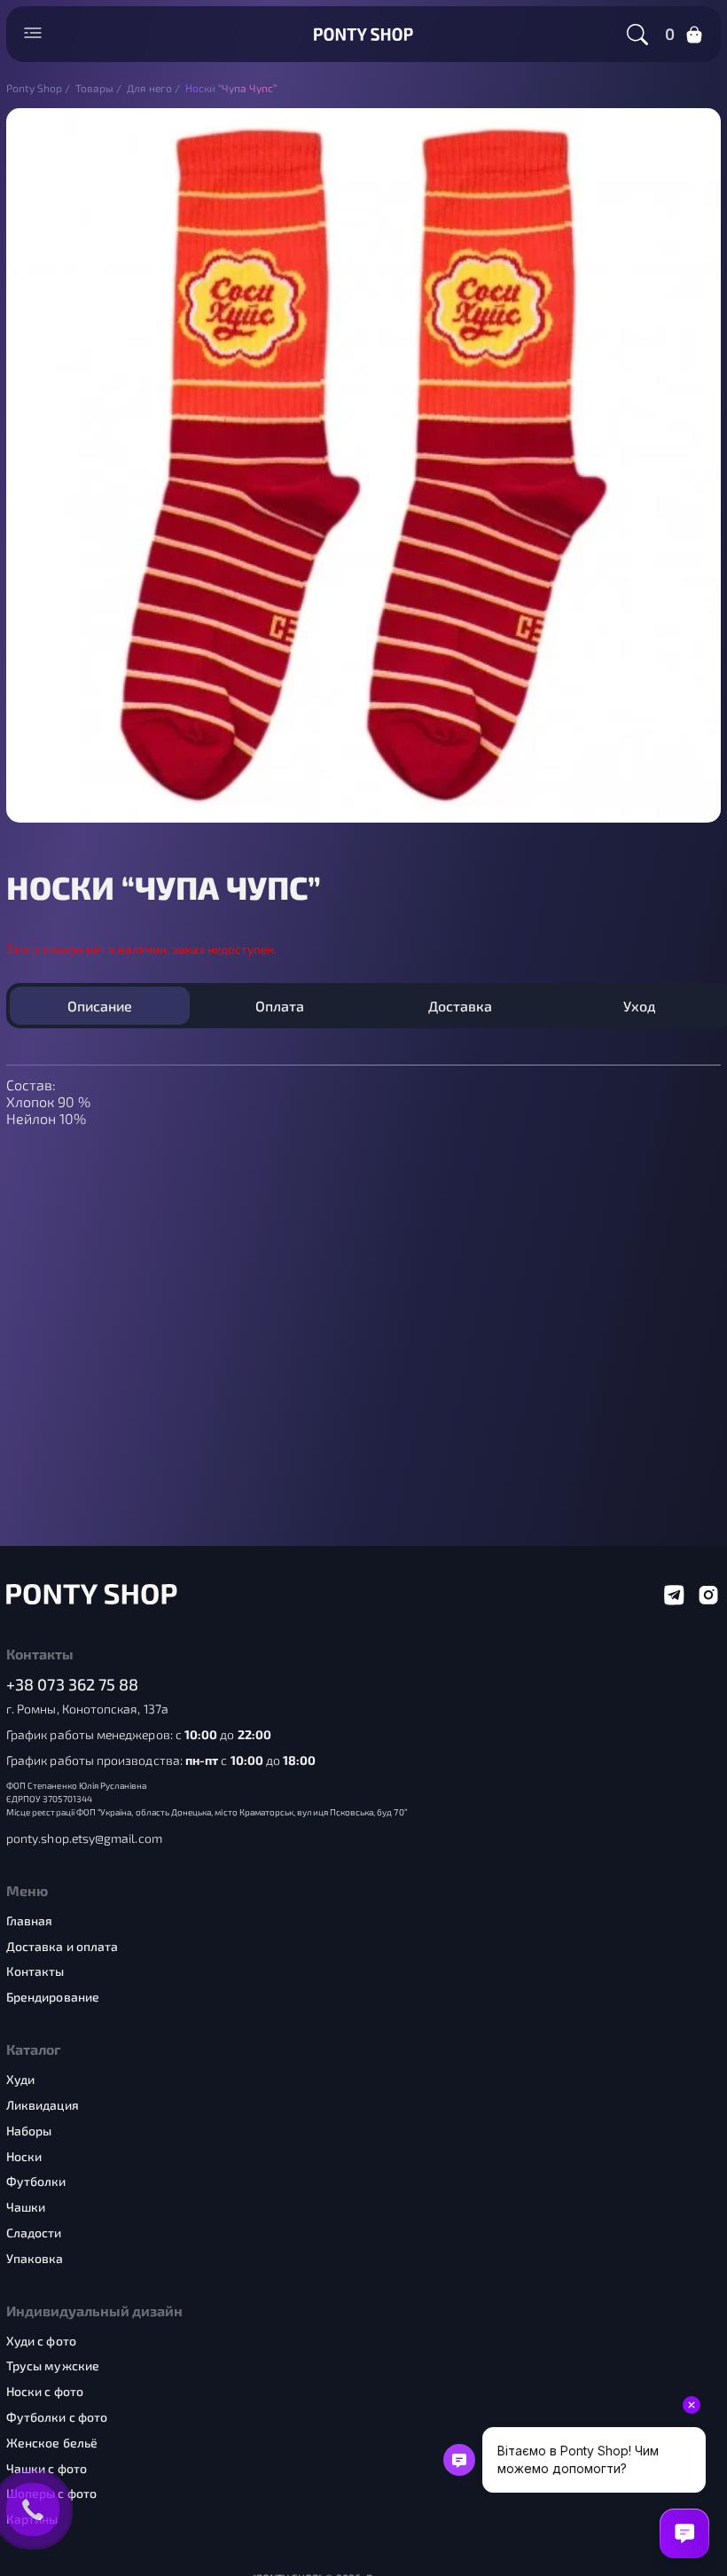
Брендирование (53, 1997)
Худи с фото (41, 2341)
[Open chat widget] (684, 2533)
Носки (24, 2157)
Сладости (34, 2233)
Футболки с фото (57, 2417)
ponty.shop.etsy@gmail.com (84, 1838)
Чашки (26, 2207)
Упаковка (35, 2259)
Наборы (29, 2131)
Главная (30, 1921)
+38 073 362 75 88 (73, 1685)
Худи (20, 2080)
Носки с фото (45, 2392)
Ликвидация (43, 2105)
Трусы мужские (53, 2366)
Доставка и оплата (62, 1947)
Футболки (36, 2182)
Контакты (35, 1971)
